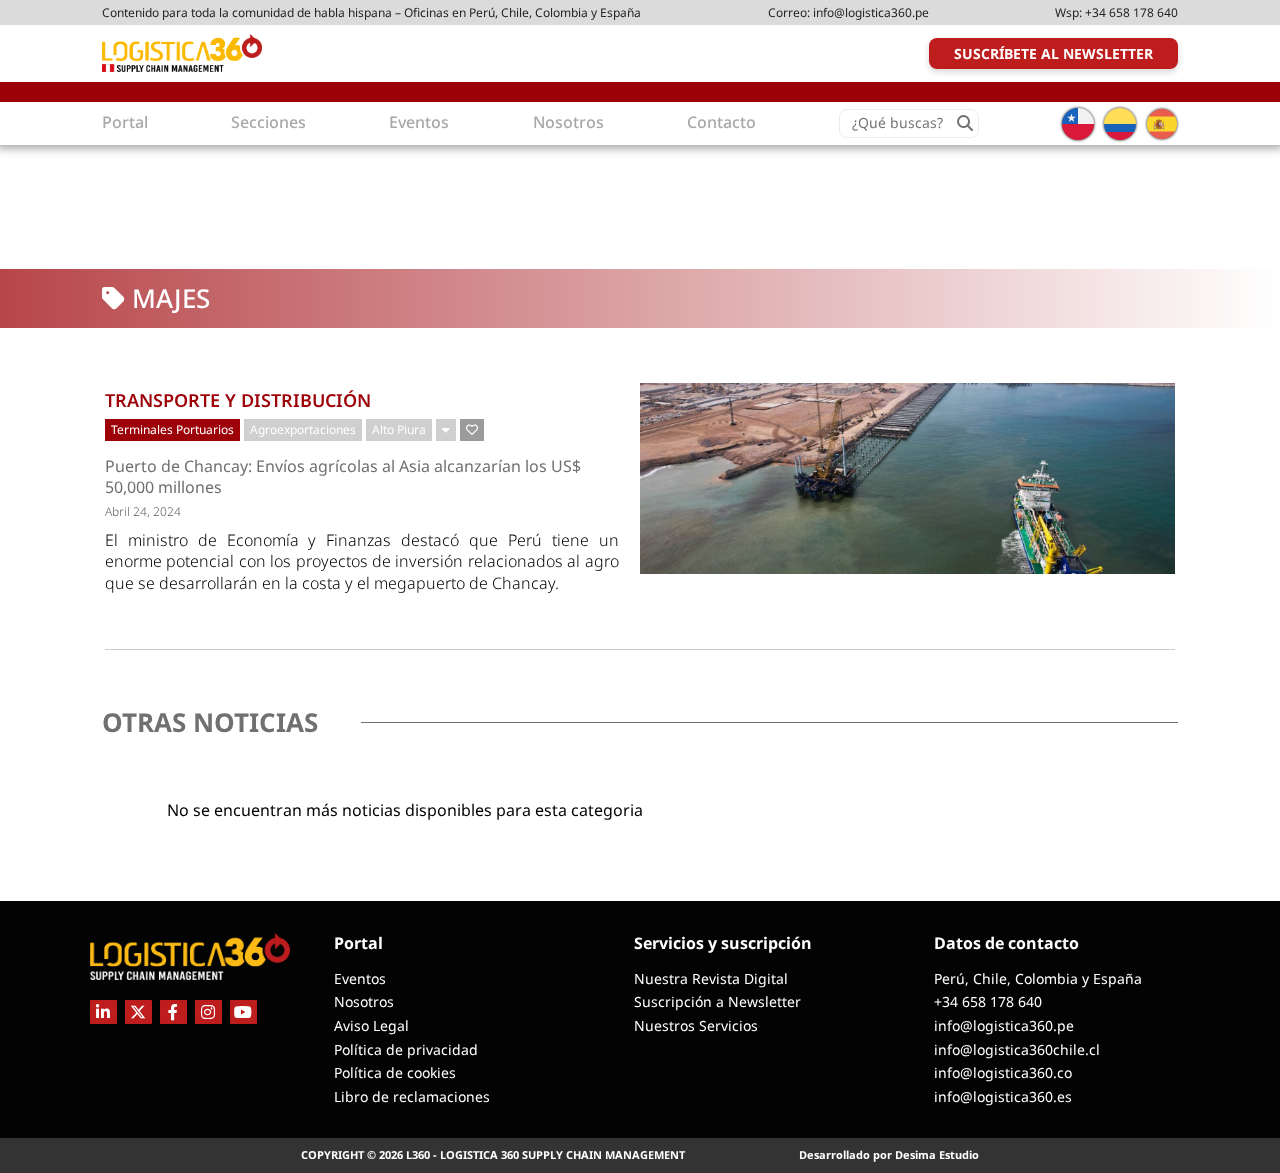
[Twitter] (138, 1012)
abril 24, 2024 (143, 511)
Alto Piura (399, 429)
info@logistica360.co (1003, 1072)
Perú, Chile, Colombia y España (1038, 978)
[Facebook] (173, 1012)
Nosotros (364, 1001)
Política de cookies (395, 1072)
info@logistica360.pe (871, 12)
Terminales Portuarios (172, 429)
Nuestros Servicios (696, 1025)
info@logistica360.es (1003, 1096)
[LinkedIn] (103, 1012)
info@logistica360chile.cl (1017, 1049)
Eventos (360, 978)
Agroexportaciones (303, 429)
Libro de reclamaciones (412, 1096)
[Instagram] (208, 1012)
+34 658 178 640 (1131, 12)
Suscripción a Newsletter (717, 1001)
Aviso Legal (371, 1025)
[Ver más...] (446, 430)
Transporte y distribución (238, 400)
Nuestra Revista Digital (711, 978)
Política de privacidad (406, 1049)
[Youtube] (243, 1012)
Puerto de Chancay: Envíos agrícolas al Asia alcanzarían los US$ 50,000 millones (343, 477)
